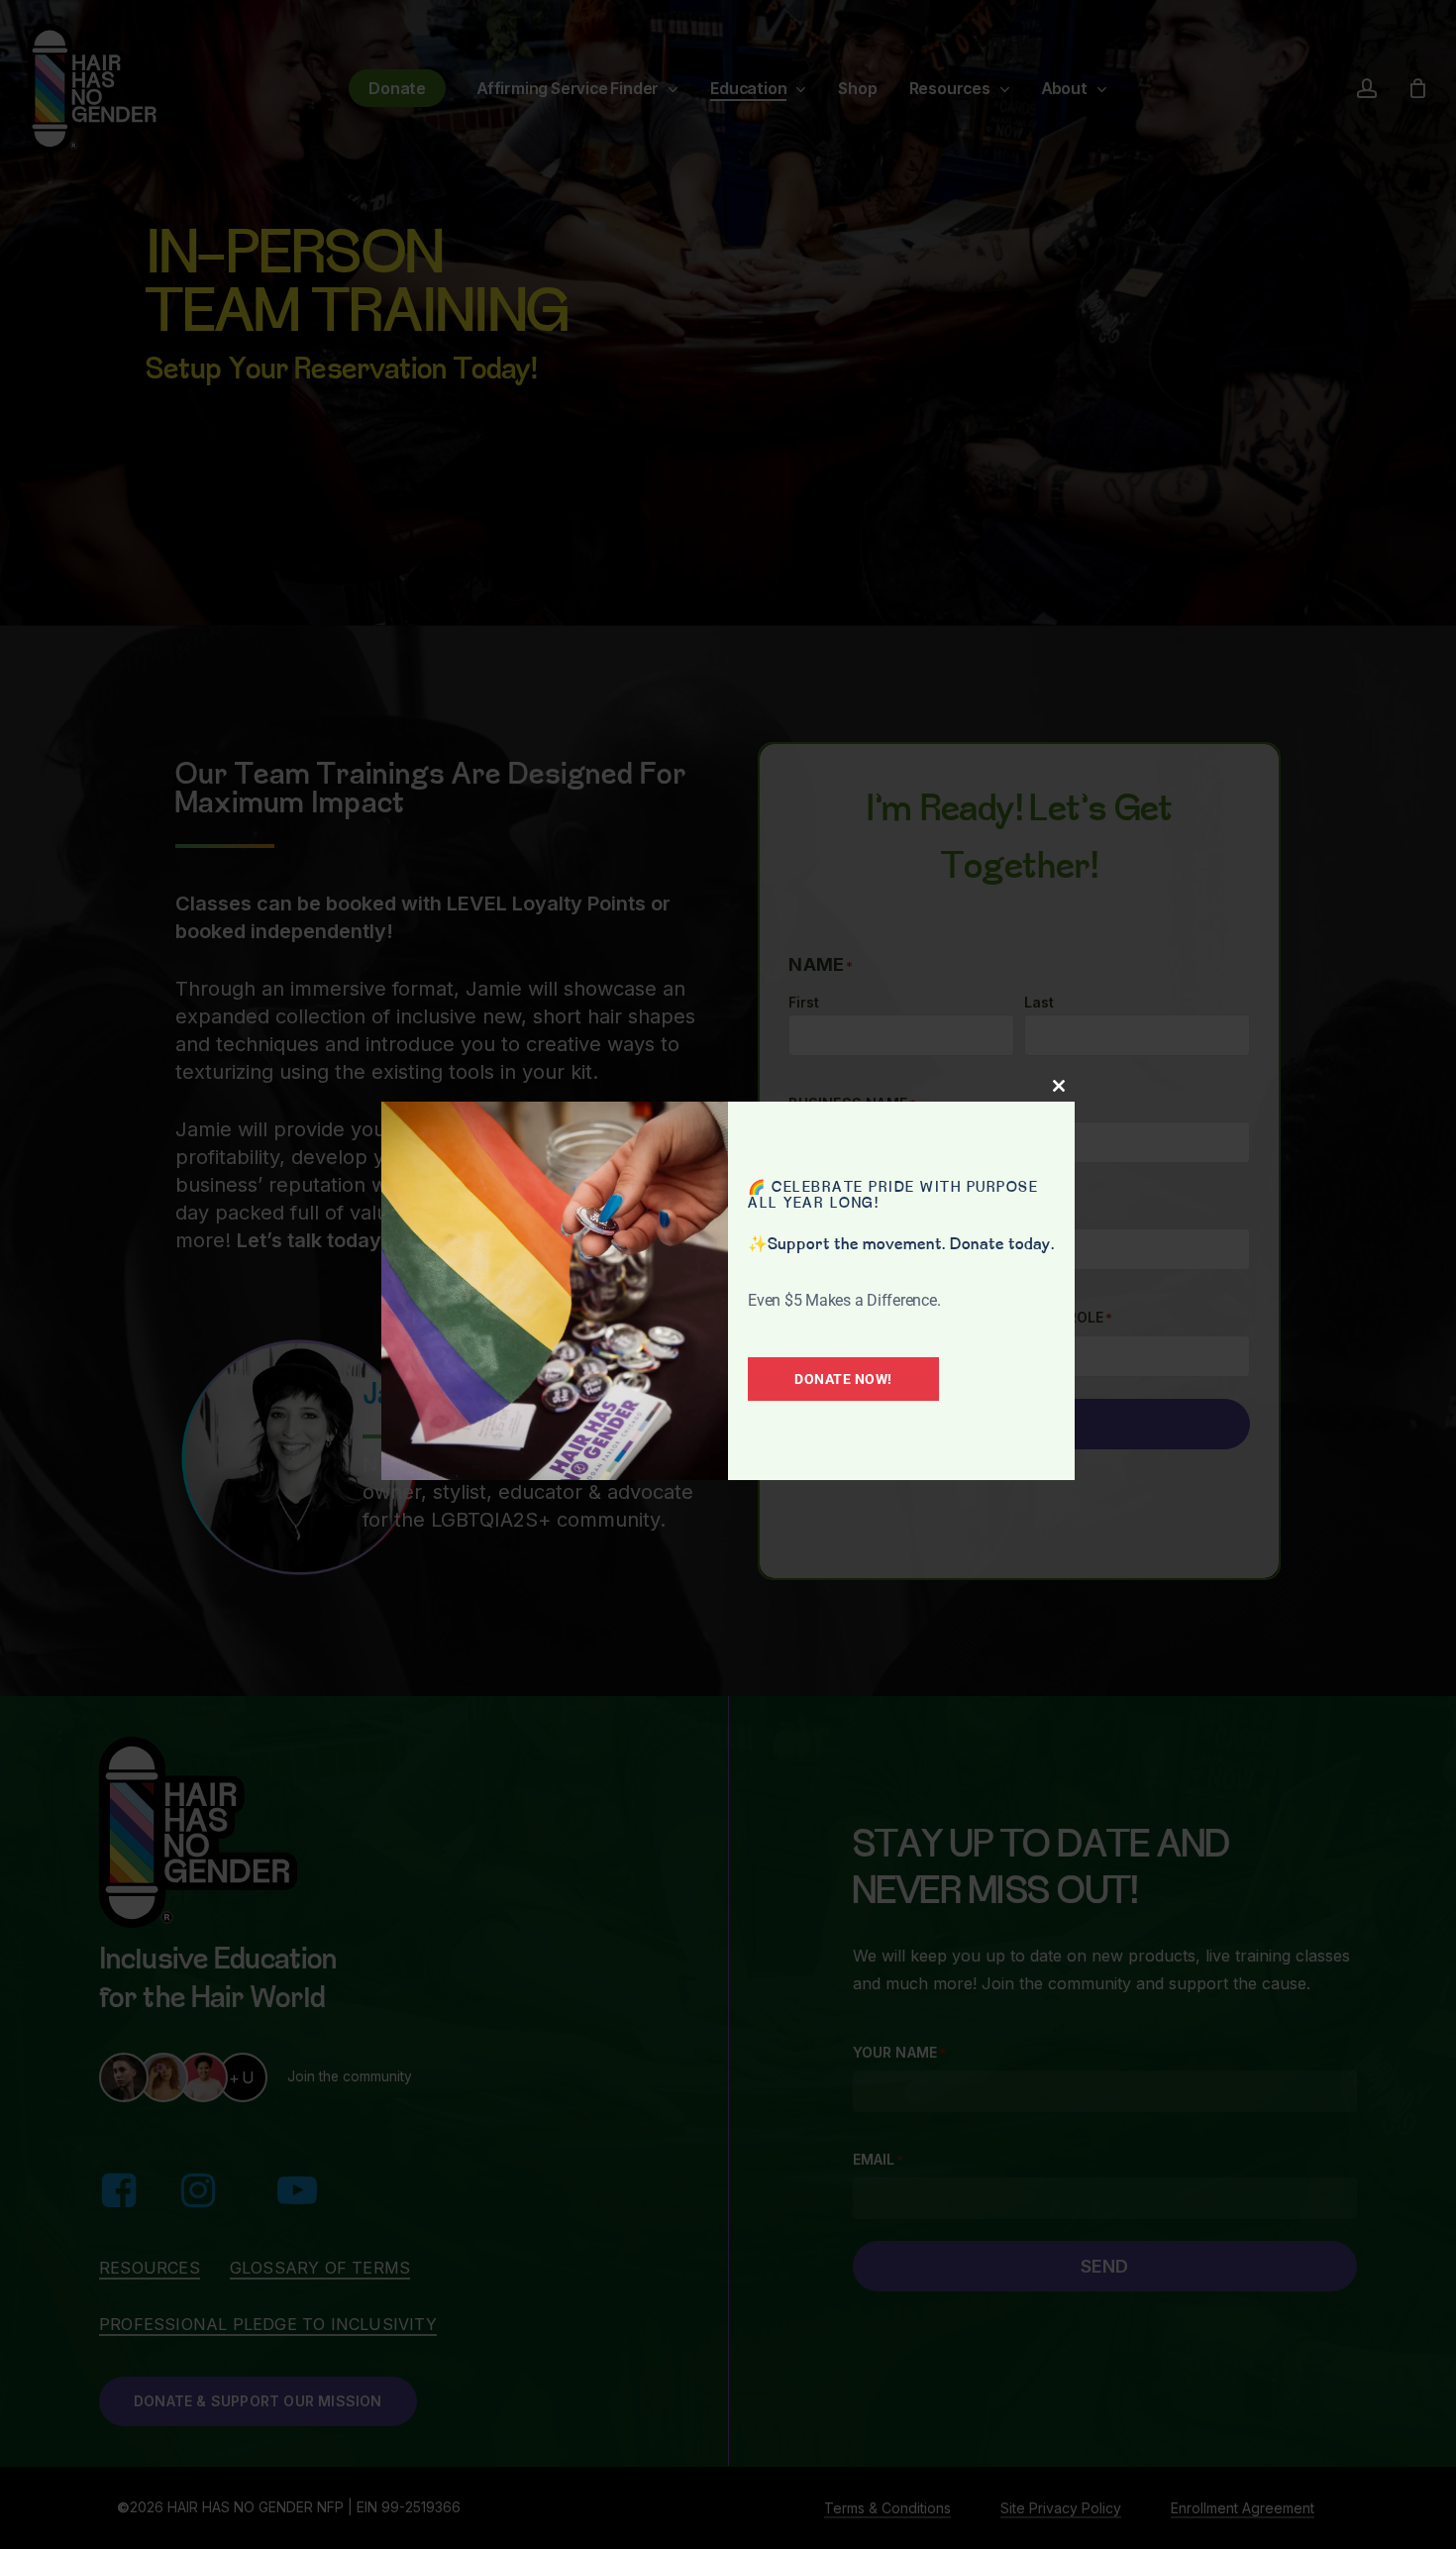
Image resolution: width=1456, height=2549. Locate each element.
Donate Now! (843, 1379)
